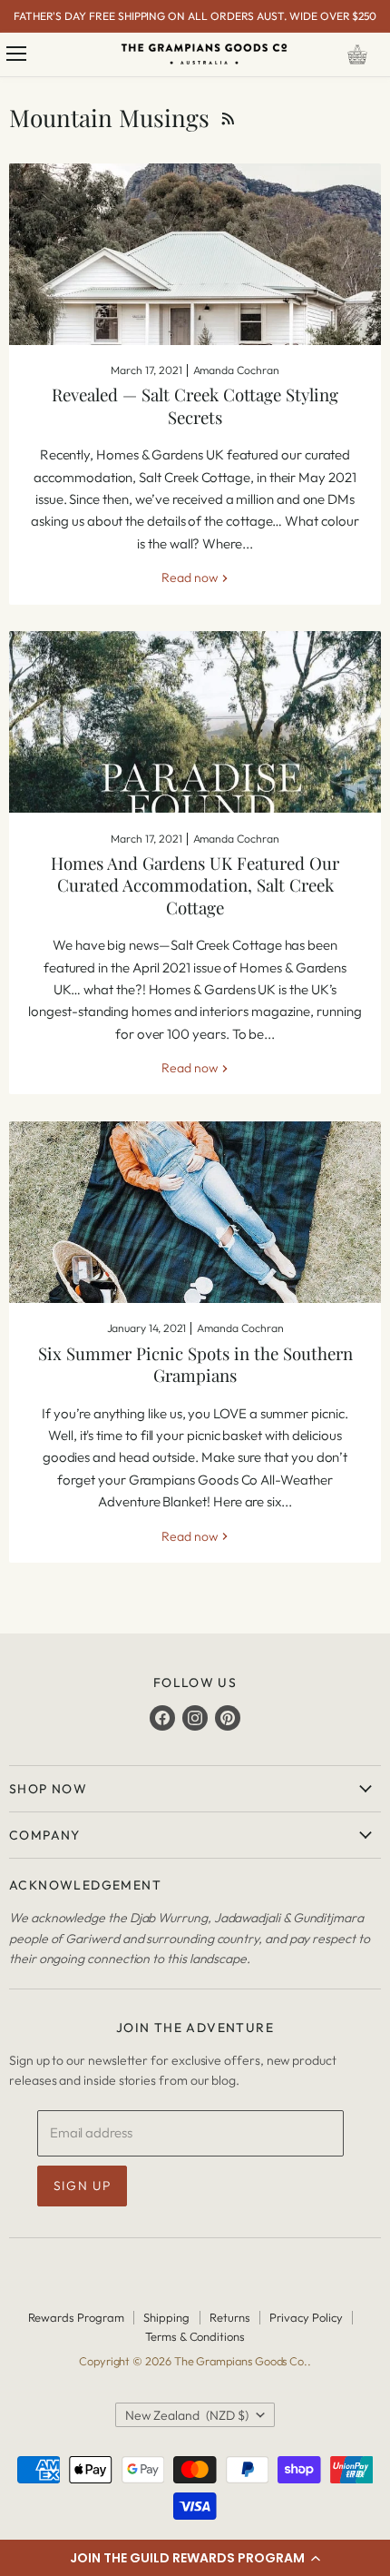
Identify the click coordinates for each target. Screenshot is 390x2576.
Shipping (166, 2317)
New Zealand (187, 2415)
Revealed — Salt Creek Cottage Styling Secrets (195, 405)
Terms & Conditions (195, 2336)
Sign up (83, 2186)
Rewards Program (76, 2317)
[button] (195, 2558)
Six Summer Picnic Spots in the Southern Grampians (195, 1364)
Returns (230, 2317)
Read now (190, 577)
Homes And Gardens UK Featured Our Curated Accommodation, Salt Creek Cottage (195, 885)
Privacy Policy (306, 2317)
